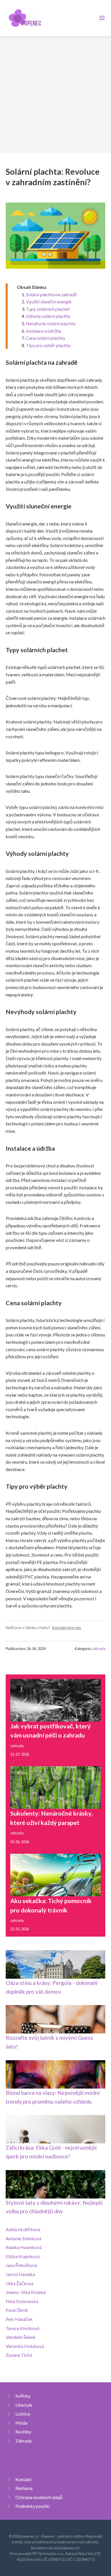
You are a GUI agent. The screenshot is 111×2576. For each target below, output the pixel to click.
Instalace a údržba (44, 331)
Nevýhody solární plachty (51, 323)
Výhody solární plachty (48, 316)
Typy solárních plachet (48, 309)
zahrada (99, 1649)
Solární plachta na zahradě (51, 294)
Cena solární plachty (46, 338)
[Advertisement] (55, 95)
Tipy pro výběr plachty (48, 345)
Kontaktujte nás (66, 1627)
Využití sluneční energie (49, 302)
